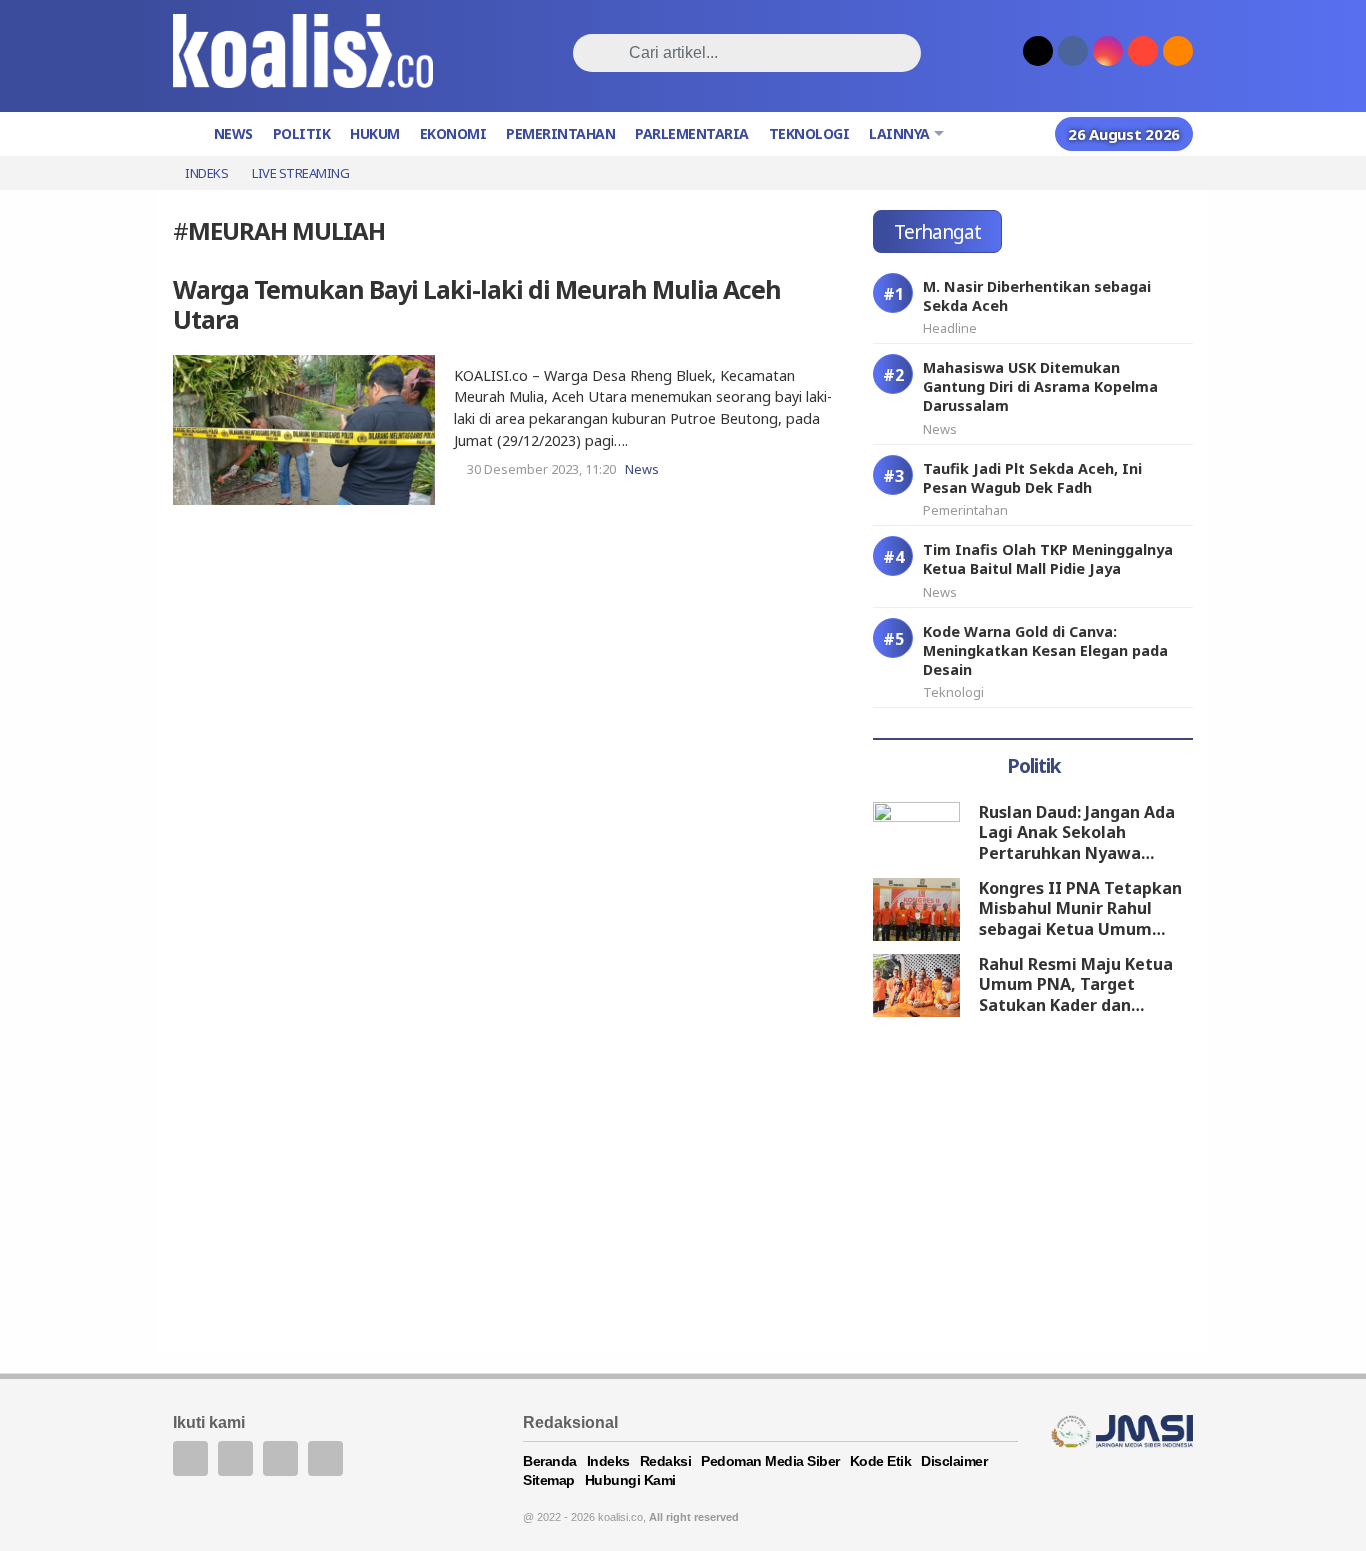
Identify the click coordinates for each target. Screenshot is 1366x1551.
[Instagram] (325, 1458)
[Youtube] (280, 1458)
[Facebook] (190, 1458)
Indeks (206, 173)
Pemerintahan (560, 133)
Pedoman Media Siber (770, 1461)
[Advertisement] (1033, 1188)
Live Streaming (300, 173)
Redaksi (666, 1461)
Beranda (550, 1461)
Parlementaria (692, 133)
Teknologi (809, 133)
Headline (950, 328)
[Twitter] (235, 1458)
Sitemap (549, 1480)
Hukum (375, 133)
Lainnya (899, 133)
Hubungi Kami (630, 1480)
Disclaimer (954, 1461)
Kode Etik (881, 1461)
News (233, 133)
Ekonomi (453, 133)
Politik (302, 133)
